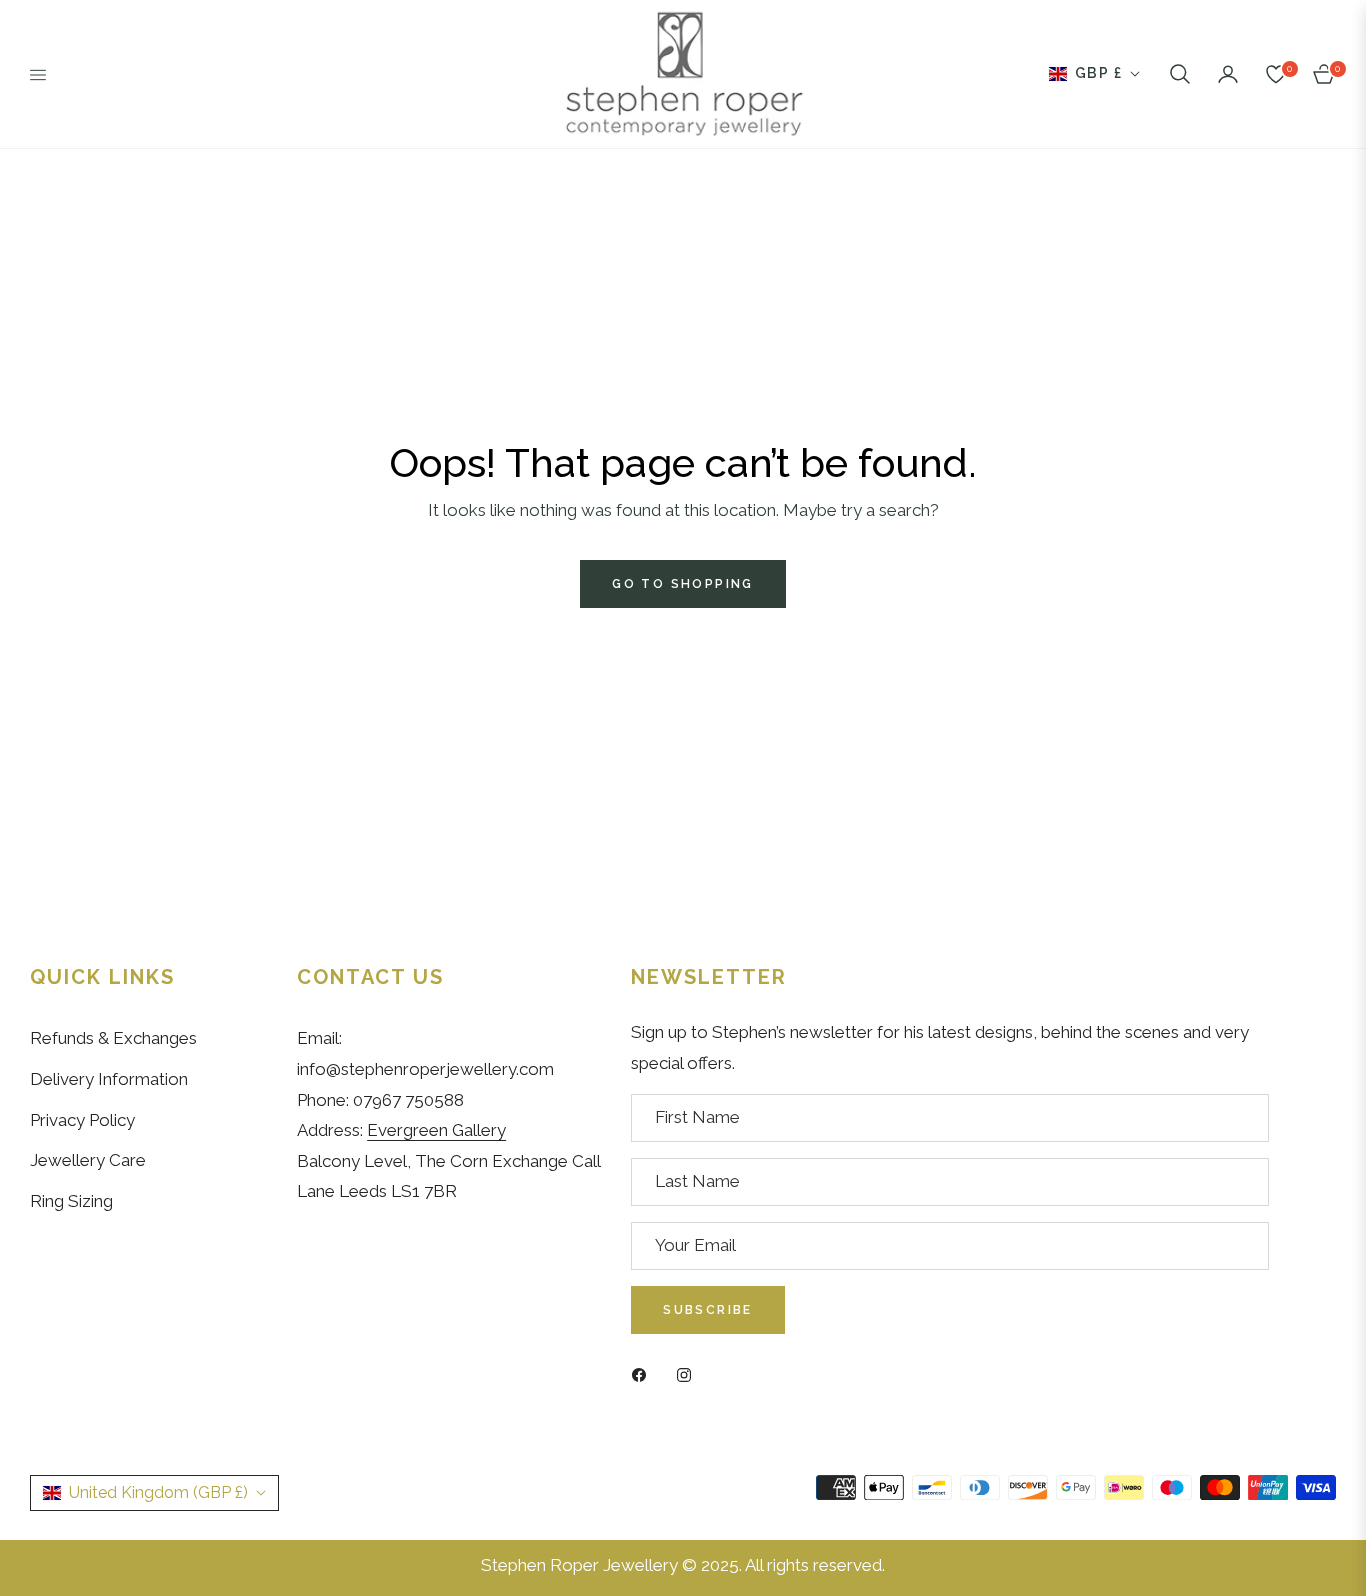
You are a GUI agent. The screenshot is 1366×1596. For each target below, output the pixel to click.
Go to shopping (683, 584)
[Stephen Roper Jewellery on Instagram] (689, 1373)
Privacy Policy (82, 1120)
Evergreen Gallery (436, 1130)
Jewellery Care (88, 1160)
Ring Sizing (71, 1201)
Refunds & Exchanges (113, 1038)
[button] (1180, 74)
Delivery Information (109, 1079)
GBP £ (1098, 73)
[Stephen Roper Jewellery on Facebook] (644, 1373)
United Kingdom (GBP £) (158, 1492)
